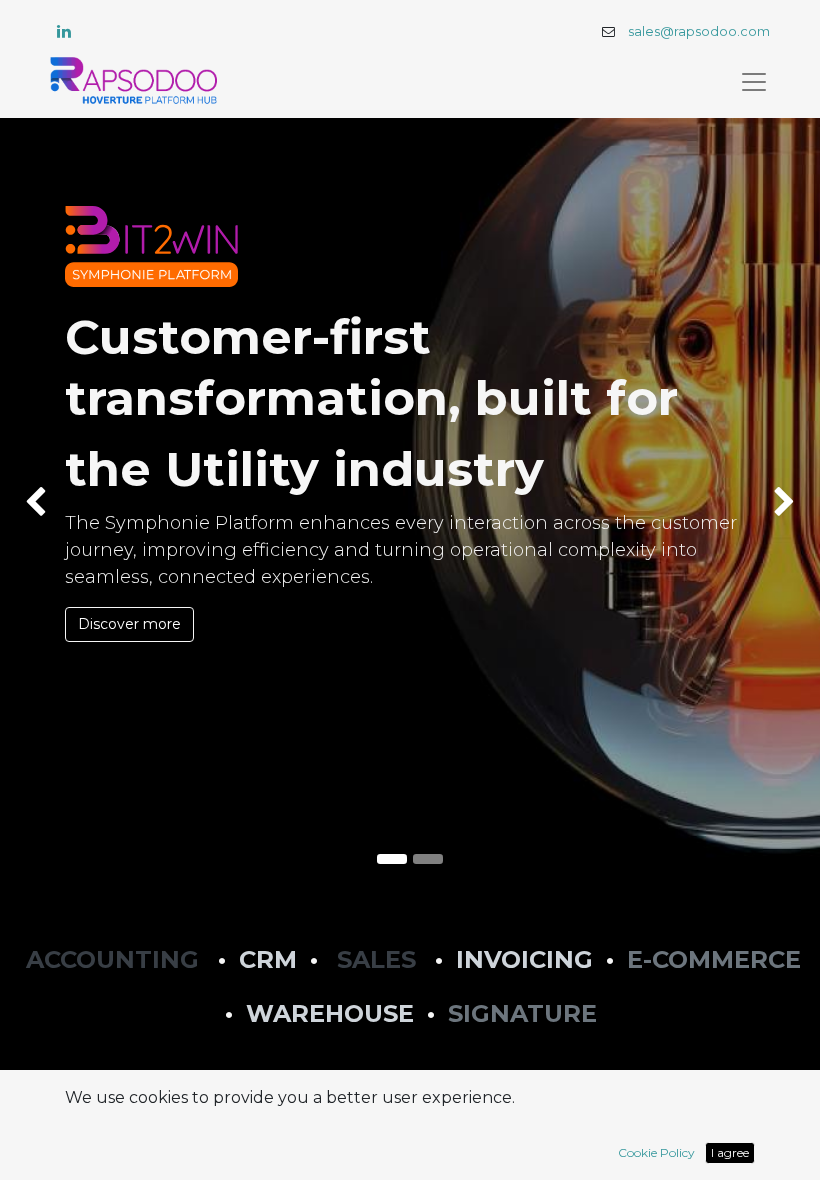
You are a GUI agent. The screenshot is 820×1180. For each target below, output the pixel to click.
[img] (33, 502)
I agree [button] (730, 1152)
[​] (64, 31)
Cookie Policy (656, 1152)
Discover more (129, 624)
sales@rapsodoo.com (699, 31)
